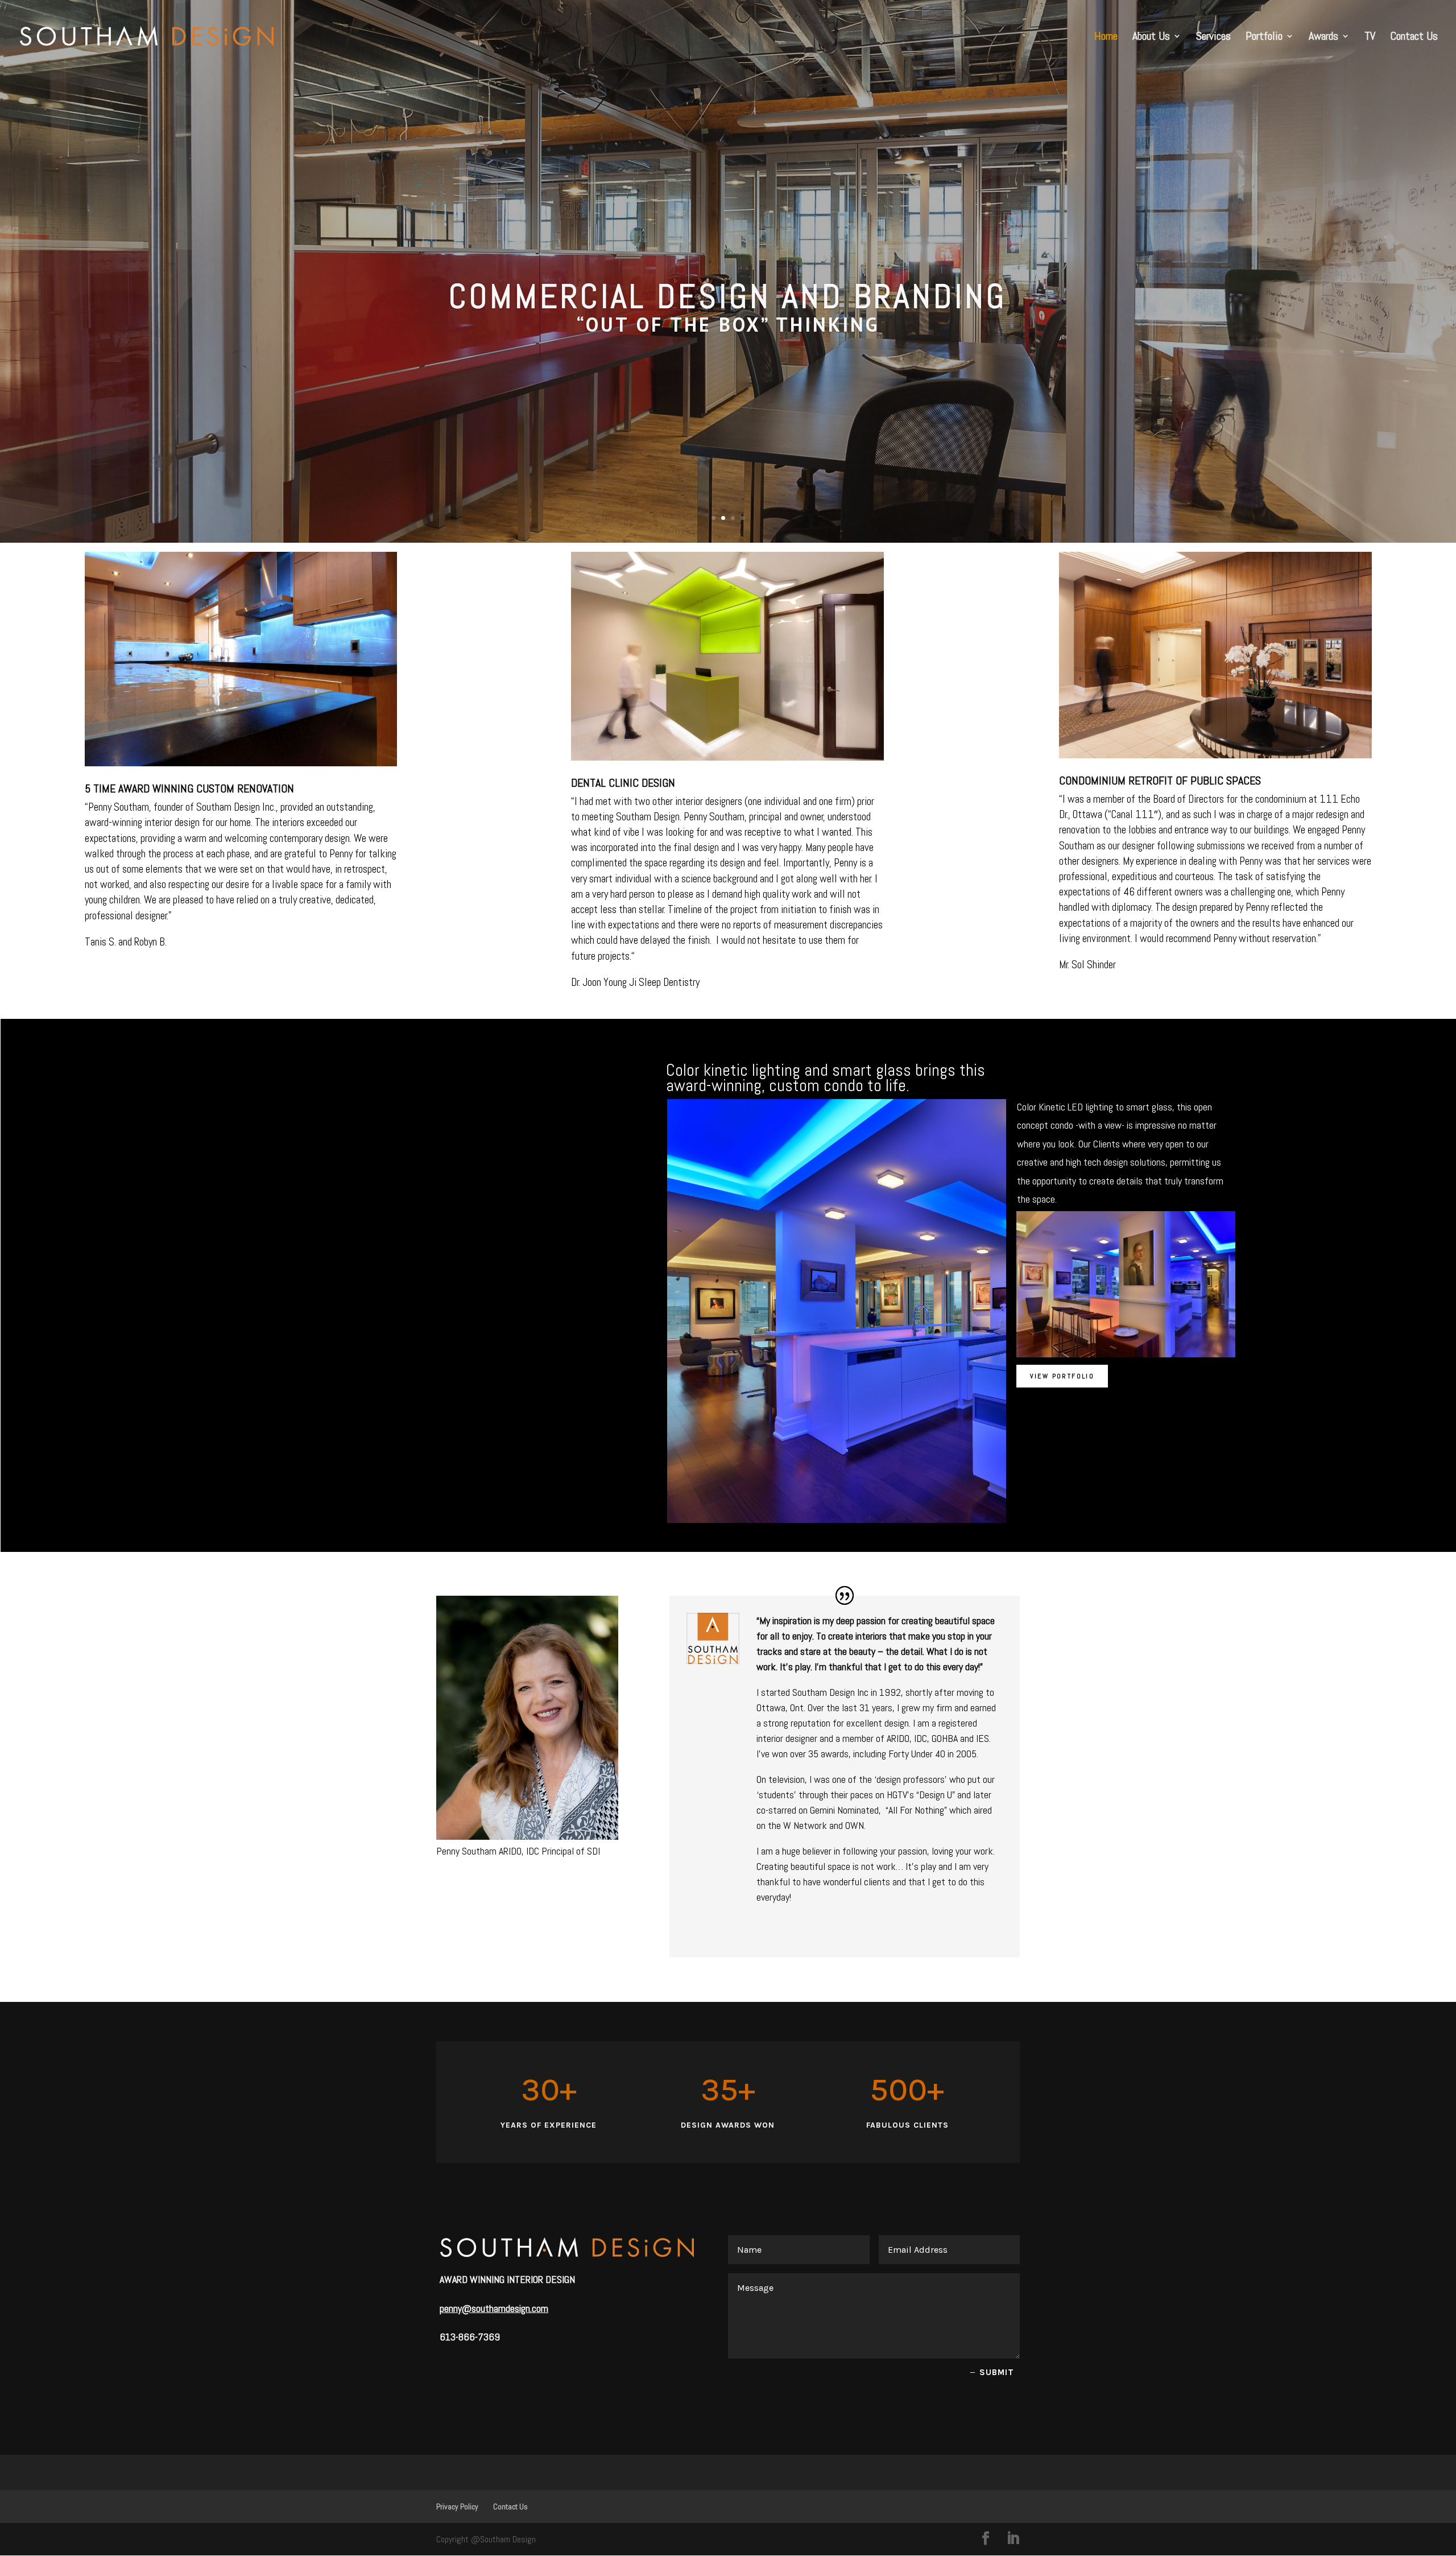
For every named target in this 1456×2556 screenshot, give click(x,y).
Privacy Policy (457, 2507)
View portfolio (1062, 1376)
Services (1213, 38)
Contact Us (1414, 38)
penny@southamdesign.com (494, 2308)
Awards (1323, 38)
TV (1370, 38)
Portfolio (1264, 38)
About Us (1151, 38)
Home (1106, 38)
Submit (997, 2372)
